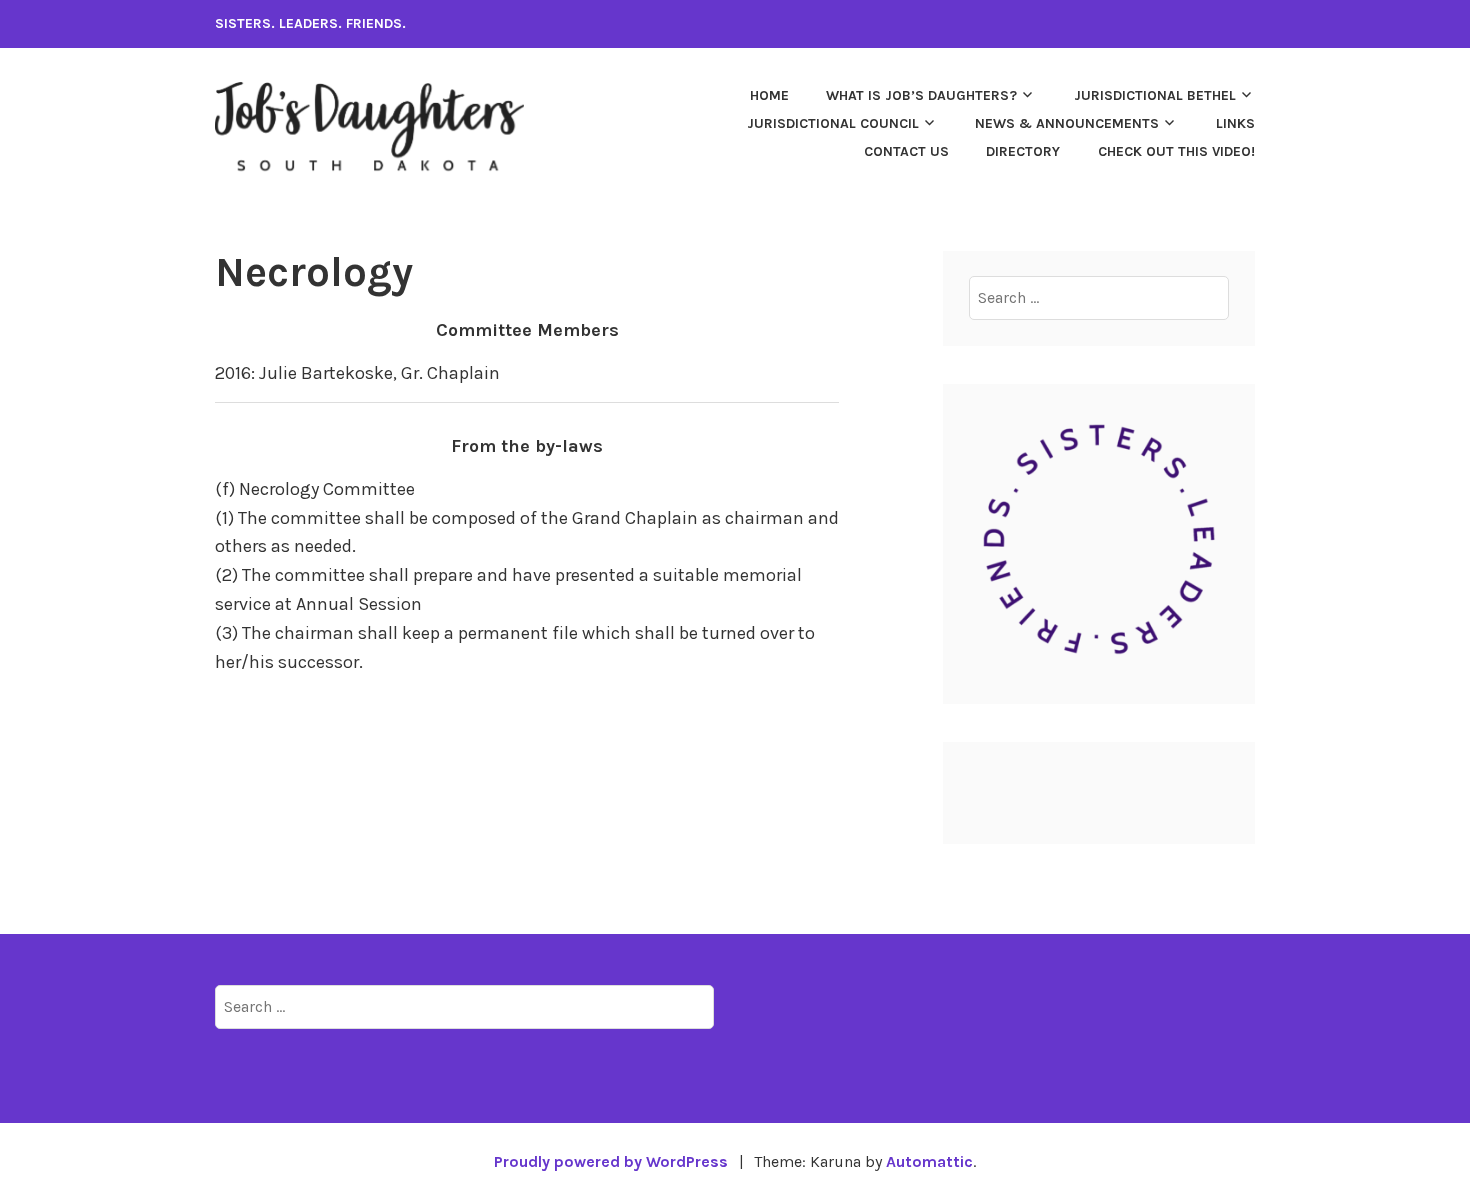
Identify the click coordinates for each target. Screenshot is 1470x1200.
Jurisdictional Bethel (1155, 95)
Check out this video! (1176, 151)
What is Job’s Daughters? (921, 95)
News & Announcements (1067, 123)
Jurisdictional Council (833, 123)
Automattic (929, 1161)
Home (769, 95)
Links (1235, 123)
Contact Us (906, 151)
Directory (1023, 151)
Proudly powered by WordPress (611, 1161)
